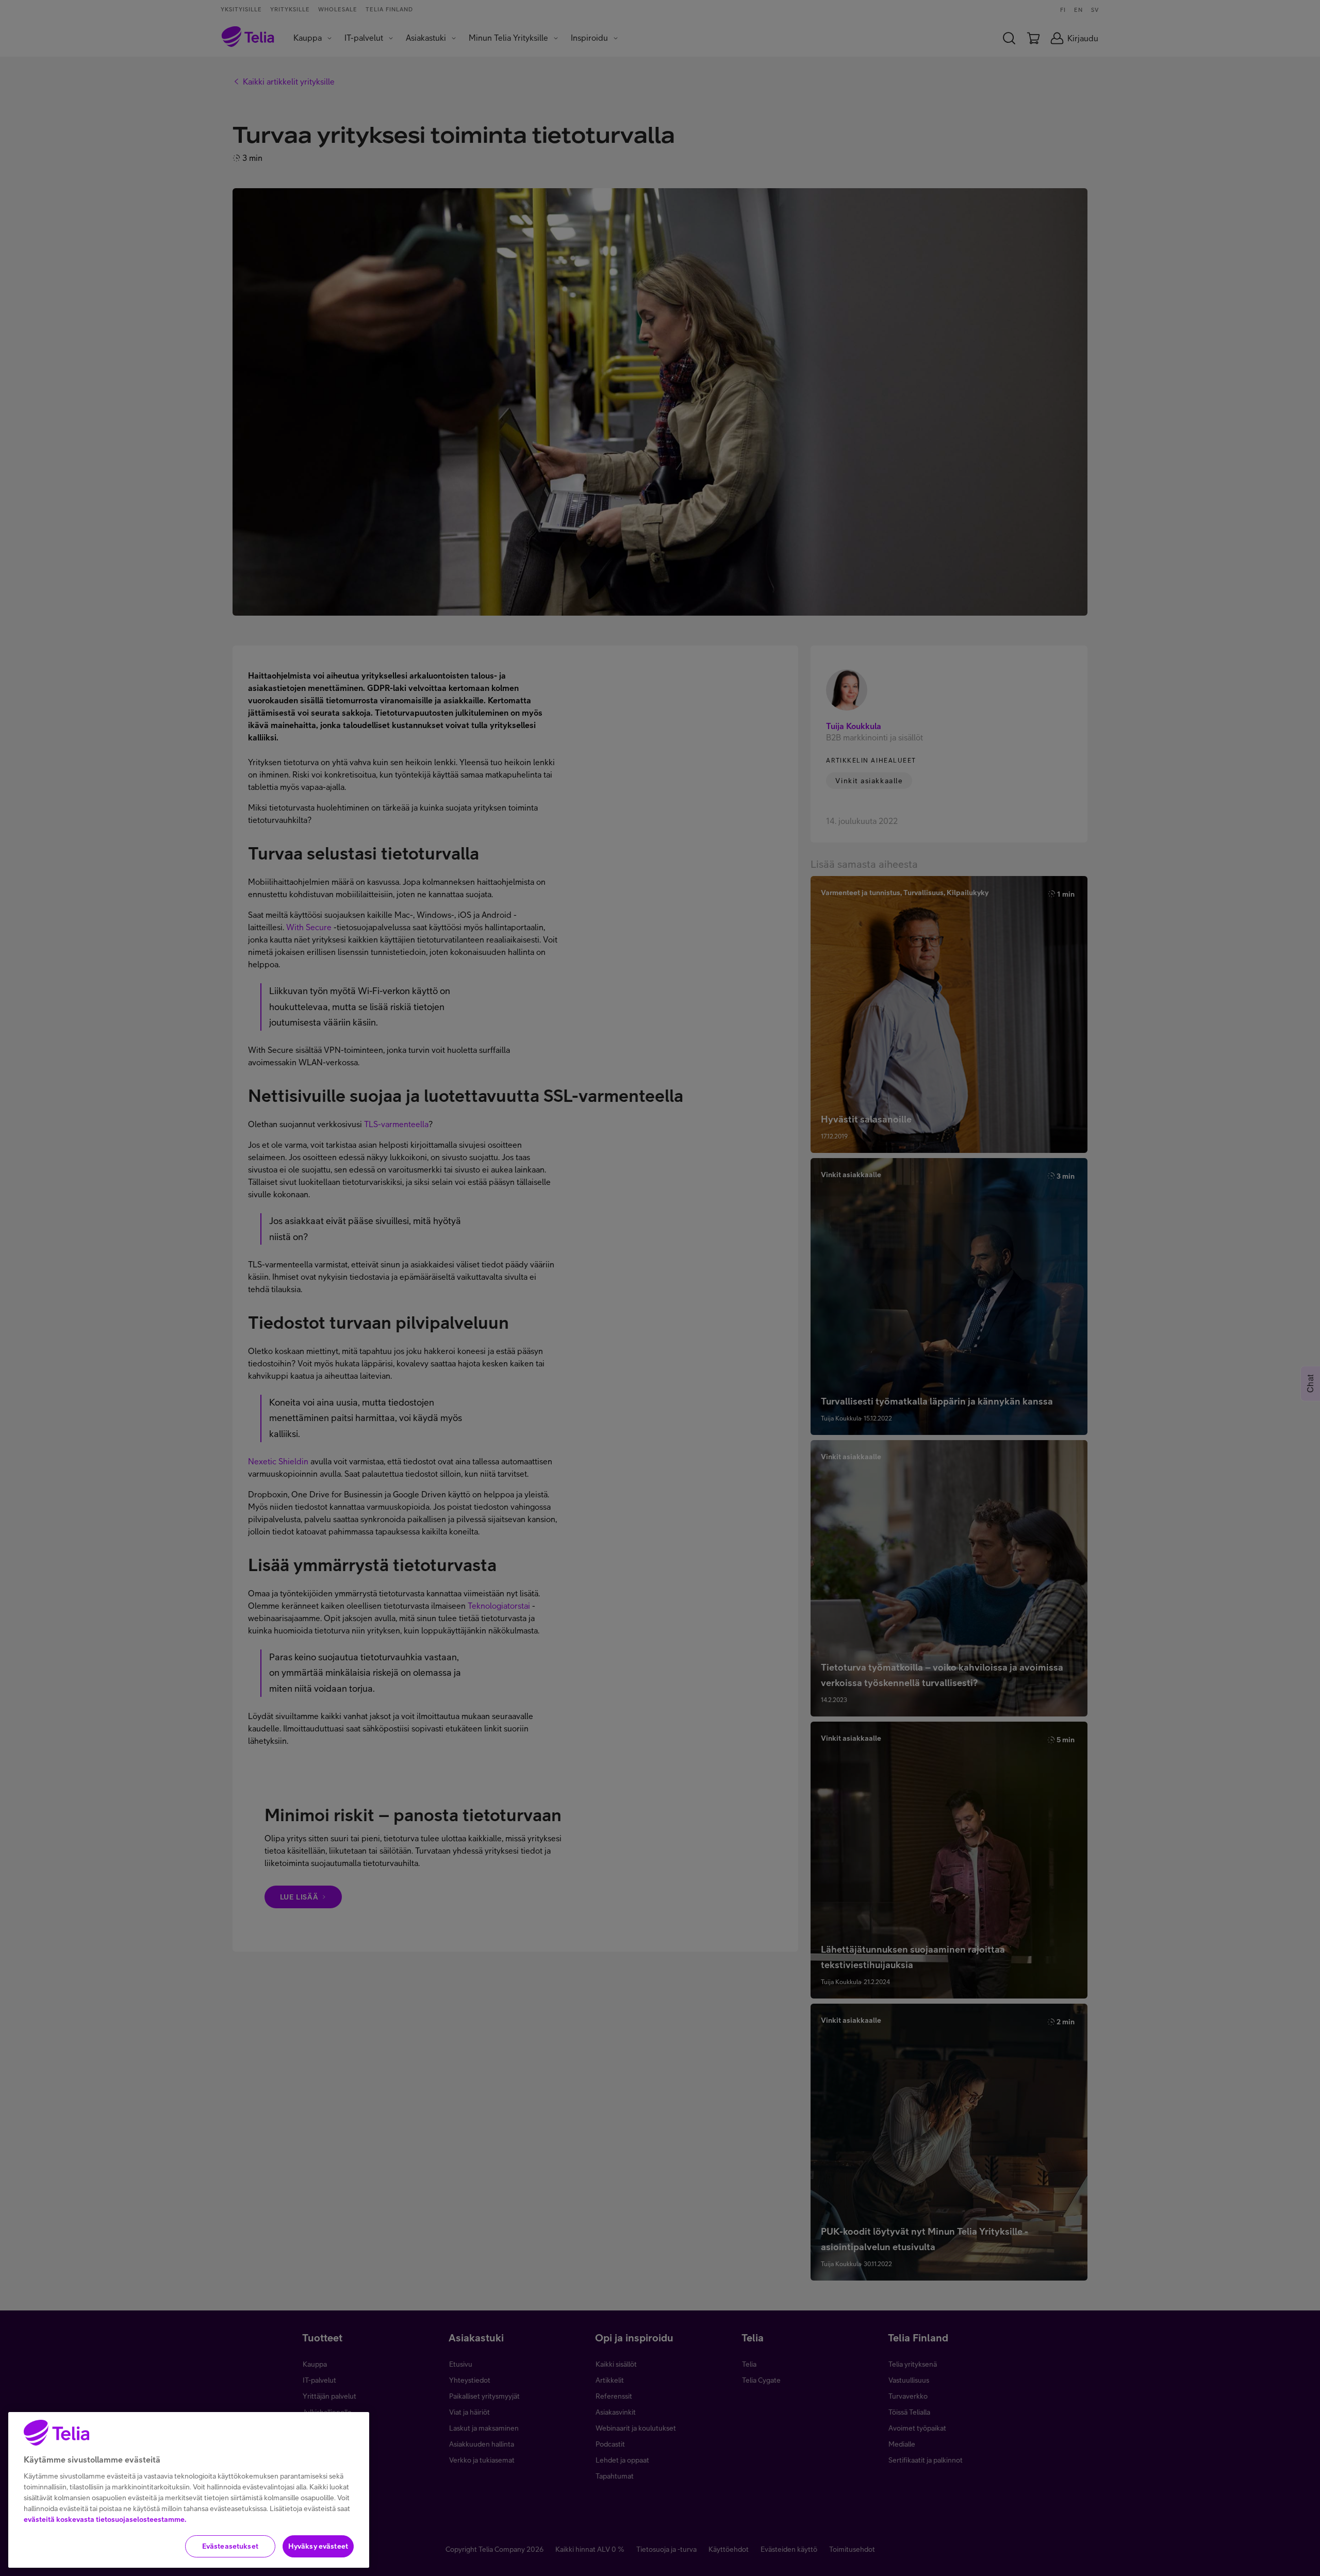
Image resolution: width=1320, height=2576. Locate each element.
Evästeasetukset (230, 2546)
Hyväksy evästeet (318, 2546)
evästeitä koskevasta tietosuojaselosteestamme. (105, 2519)
